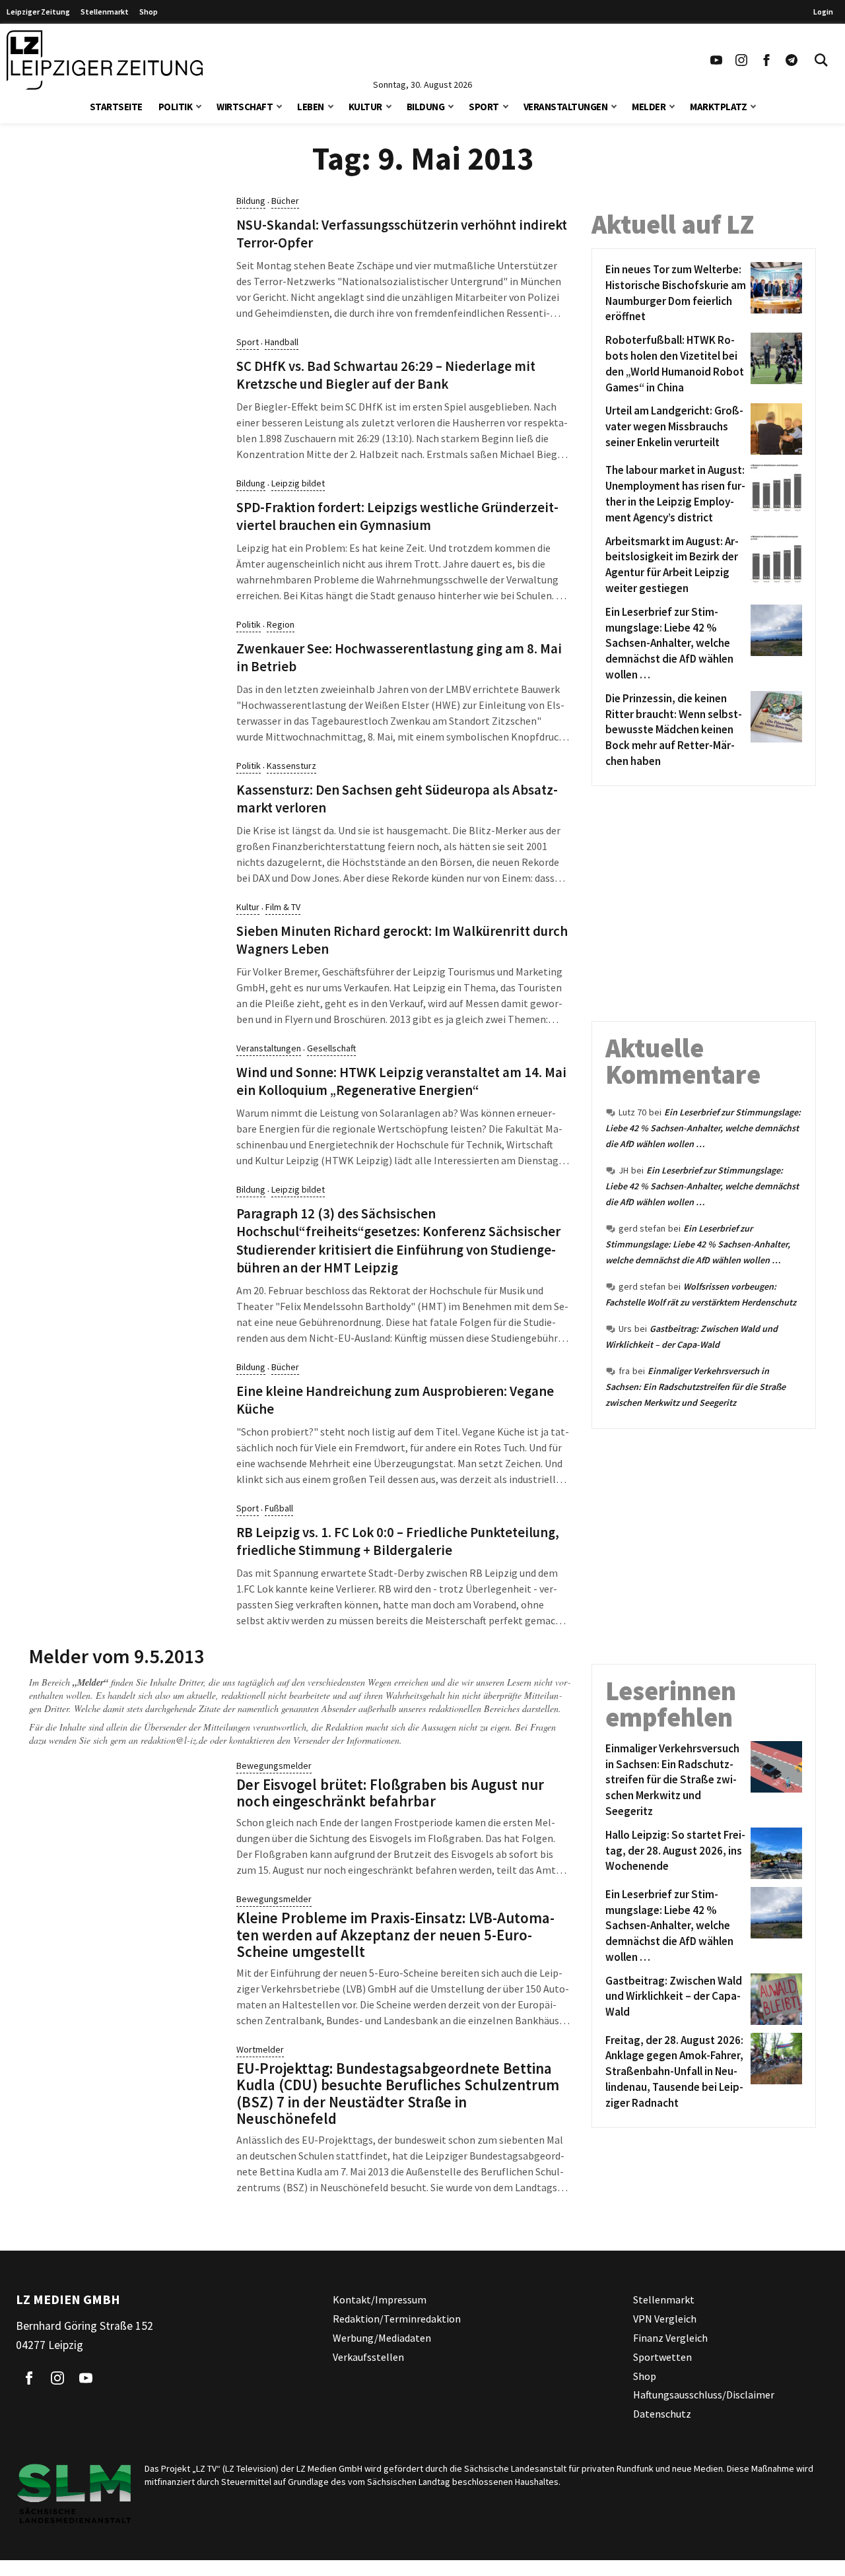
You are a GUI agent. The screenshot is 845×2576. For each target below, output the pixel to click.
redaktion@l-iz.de (174, 1740)
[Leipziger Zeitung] (105, 60)
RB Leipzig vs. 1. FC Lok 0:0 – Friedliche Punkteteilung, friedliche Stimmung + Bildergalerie (398, 1541)
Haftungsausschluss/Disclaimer (704, 2394)
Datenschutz (662, 2414)
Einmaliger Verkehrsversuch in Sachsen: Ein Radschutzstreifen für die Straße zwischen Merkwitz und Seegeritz (695, 1387)
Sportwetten (662, 2357)
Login (823, 12)
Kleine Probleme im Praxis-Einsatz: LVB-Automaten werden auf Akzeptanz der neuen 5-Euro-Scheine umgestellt (395, 1934)
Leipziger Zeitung (38, 12)
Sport (484, 107)
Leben (311, 107)
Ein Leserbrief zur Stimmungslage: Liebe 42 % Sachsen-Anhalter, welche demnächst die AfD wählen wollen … (703, 1128)
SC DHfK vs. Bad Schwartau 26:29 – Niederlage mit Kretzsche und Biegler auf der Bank (386, 375)
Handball (282, 342)
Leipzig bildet (298, 483)
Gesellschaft (331, 1048)
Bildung (426, 107)
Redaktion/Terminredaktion (397, 2319)
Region (281, 624)
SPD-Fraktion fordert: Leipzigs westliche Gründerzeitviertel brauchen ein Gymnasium (397, 516)
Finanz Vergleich (670, 2338)
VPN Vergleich (665, 2319)
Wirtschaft (245, 107)
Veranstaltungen (566, 107)
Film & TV (283, 907)
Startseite (116, 107)
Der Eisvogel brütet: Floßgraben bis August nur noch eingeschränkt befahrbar (390, 1793)
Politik (176, 107)
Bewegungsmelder (274, 1766)
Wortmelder (260, 2049)
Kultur (365, 107)
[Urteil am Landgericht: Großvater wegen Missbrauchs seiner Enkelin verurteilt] (774, 429)
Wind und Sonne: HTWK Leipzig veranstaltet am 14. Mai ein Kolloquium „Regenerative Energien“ (401, 1081)
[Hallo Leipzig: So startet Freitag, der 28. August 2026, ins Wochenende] (774, 1853)
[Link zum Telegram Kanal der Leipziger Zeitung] (792, 60)
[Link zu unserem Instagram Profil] (741, 60)
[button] (199, 105)
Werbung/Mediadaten (382, 2338)
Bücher (285, 201)
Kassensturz (291, 766)
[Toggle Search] (821, 60)
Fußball (279, 1508)
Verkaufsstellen (368, 2357)
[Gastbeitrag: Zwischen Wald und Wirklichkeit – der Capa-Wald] (774, 1999)
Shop (149, 12)
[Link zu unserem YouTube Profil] (716, 60)
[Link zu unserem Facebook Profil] (766, 60)
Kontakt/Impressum (380, 2299)
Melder (649, 107)
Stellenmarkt (105, 12)
